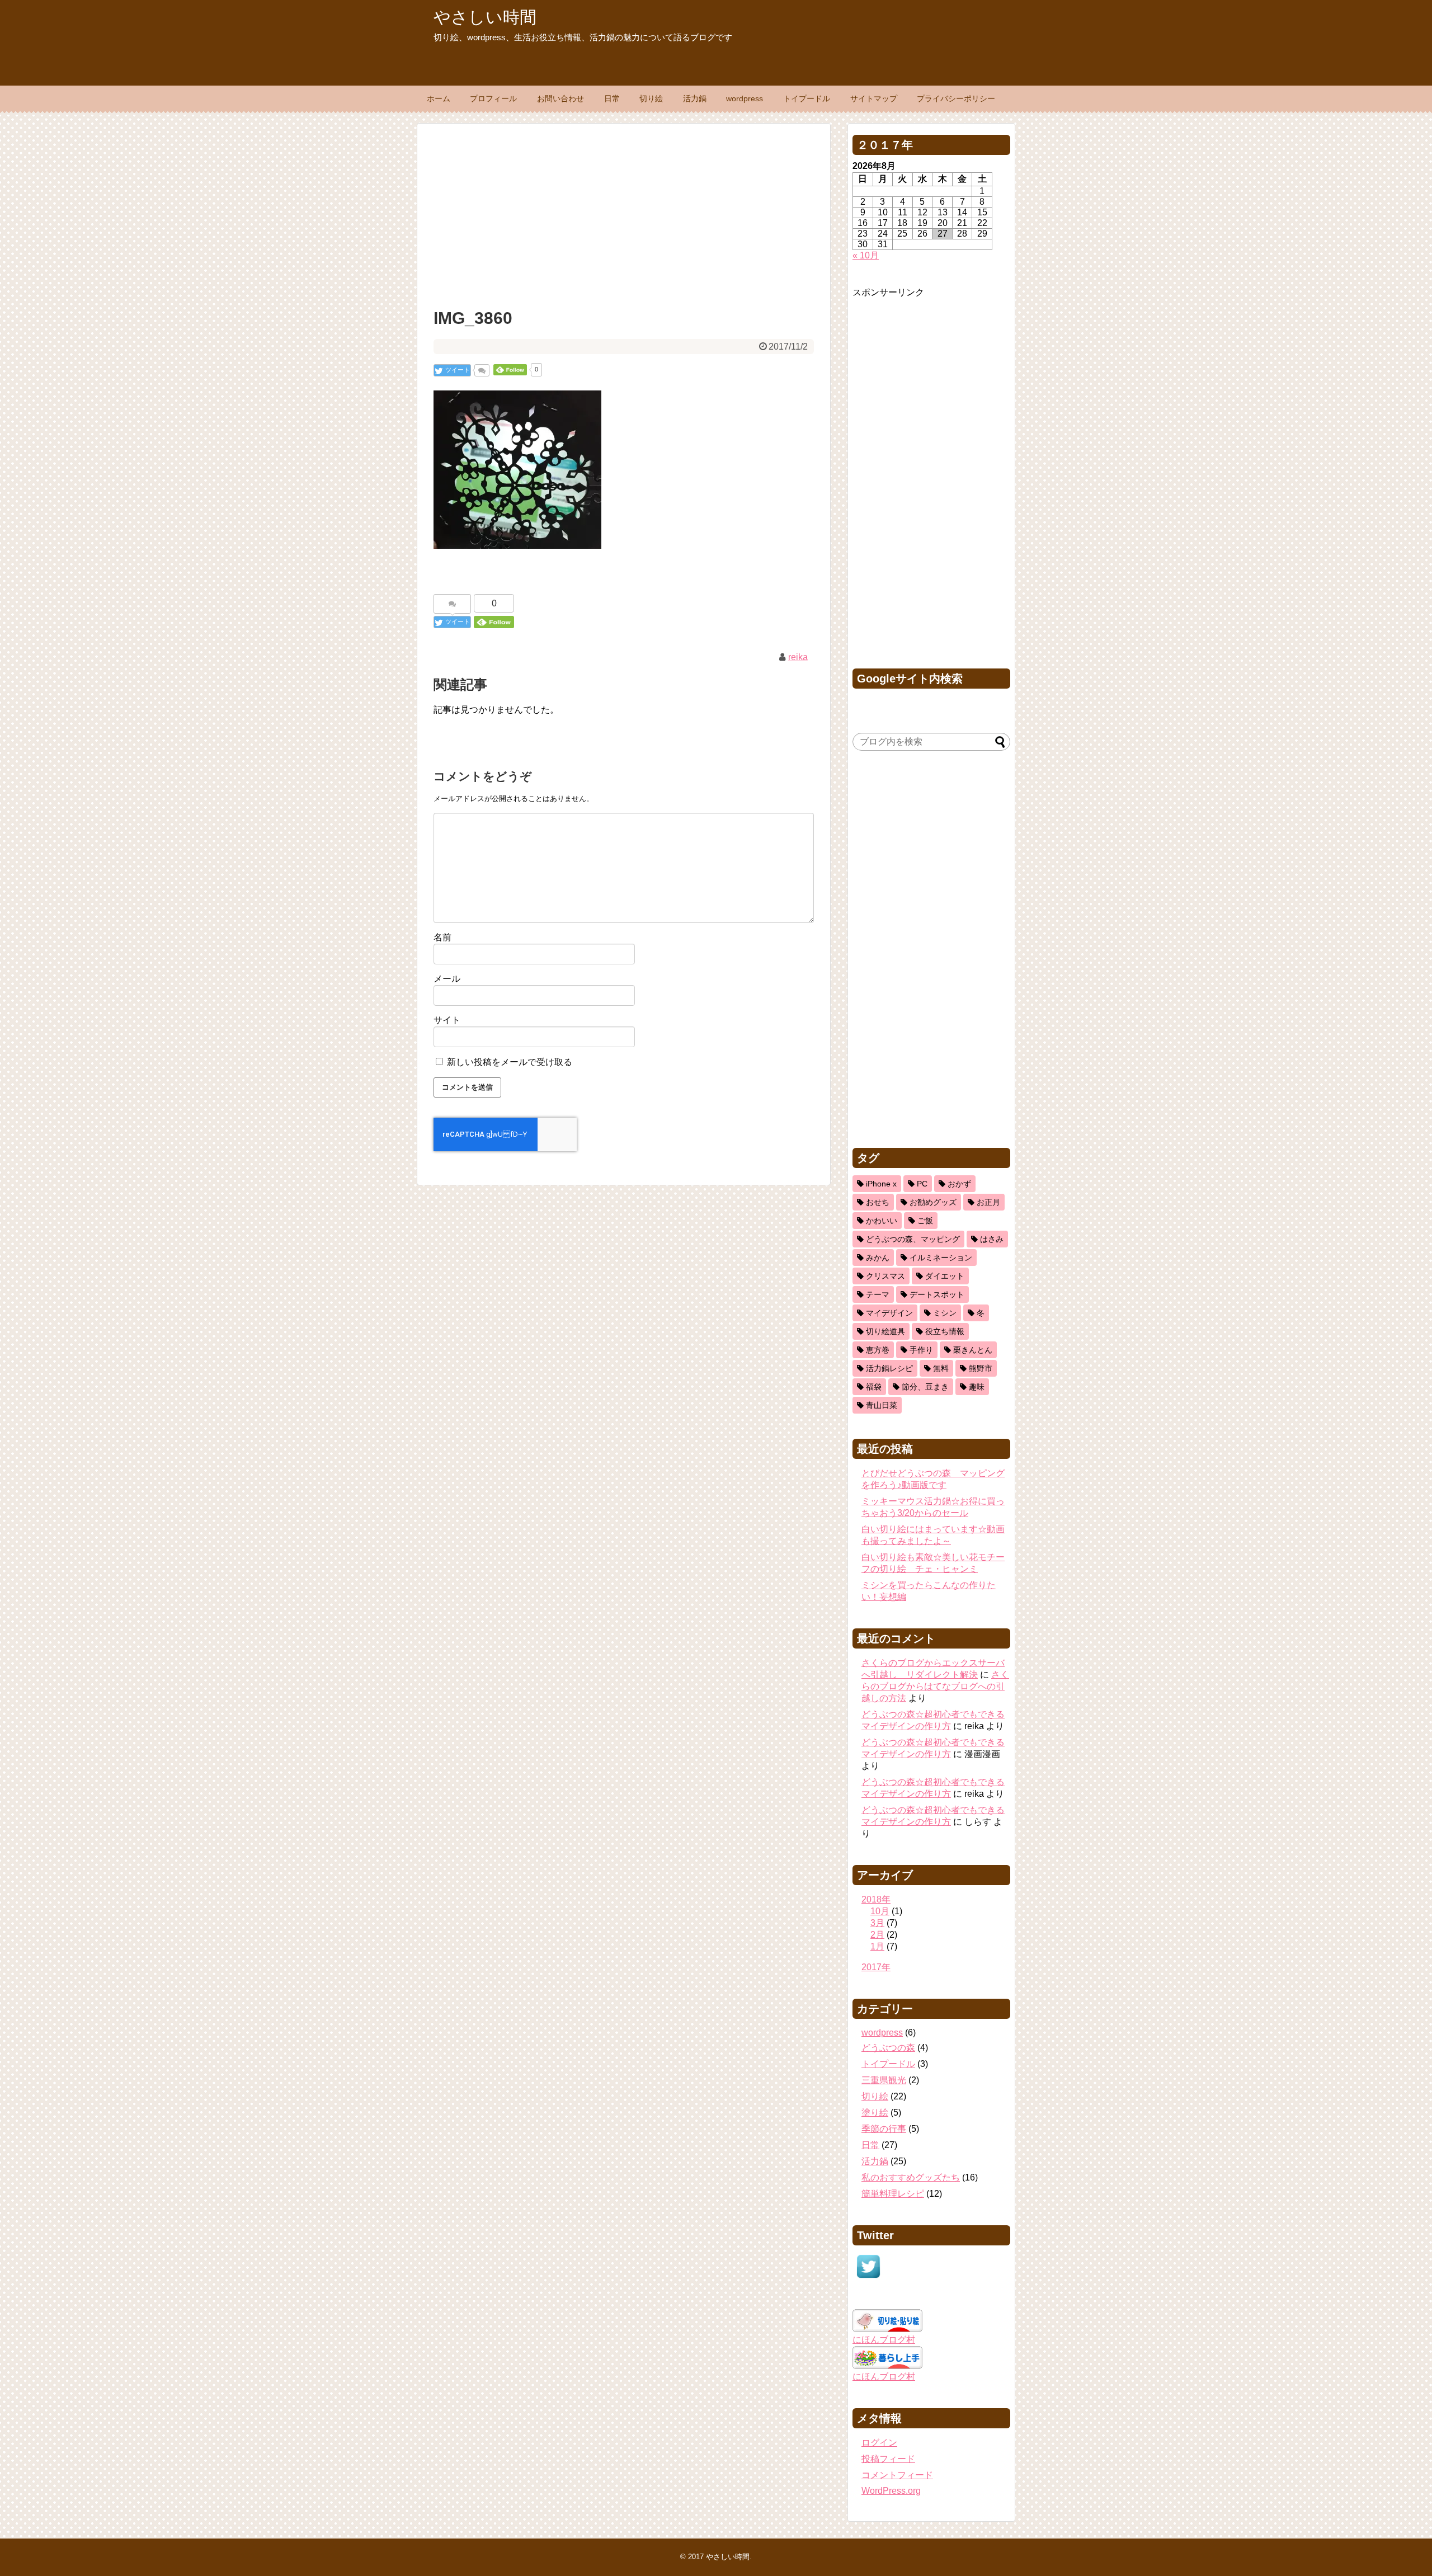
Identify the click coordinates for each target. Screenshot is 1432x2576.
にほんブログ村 (884, 2340)
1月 (877, 1946)
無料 (941, 1368)
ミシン (945, 1313)
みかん (878, 1258)
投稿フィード (888, 2459)
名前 (442, 937)
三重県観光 (884, 2080)
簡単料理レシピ (893, 2194)
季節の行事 (884, 2129)
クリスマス (885, 1276)
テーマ (878, 1294)
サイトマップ (874, 98)
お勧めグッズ (933, 1202)
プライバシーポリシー (956, 98)
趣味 (977, 1387)
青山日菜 (882, 1405)
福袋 (874, 1387)
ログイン (879, 2443)
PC (922, 1184)
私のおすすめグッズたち (911, 2177)
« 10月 (866, 255)
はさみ (992, 1239)
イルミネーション (941, 1258)
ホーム (439, 98)
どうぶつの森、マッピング (913, 1239)
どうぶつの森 (888, 2048)
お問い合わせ (560, 98)
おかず (959, 1184)
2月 (877, 1935)
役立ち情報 (945, 1331)
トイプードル (807, 98)
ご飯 (925, 1221)
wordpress (745, 98)
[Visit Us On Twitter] (868, 2279)
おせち (878, 1202)
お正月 (988, 1202)
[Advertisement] (624, 213)
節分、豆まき (925, 1387)
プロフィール (493, 98)
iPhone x (881, 1184)
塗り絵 (875, 2113)
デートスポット (937, 1294)
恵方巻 (878, 1350)
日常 (612, 98)
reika (798, 657)
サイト (447, 1020)
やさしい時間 (485, 17)
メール (447, 979)
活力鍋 (695, 98)
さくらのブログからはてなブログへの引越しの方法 (935, 1686)
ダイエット (945, 1276)
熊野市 (981, 1368)
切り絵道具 (885, 1331)
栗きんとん (973, 1350)
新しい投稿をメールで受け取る (510, 1062)
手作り (921, 1350)
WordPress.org (891, 2491)
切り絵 (651, 98)
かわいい (882, 1221)
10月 (880, 1911)
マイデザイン (889, 1313)
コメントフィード (897, 2475)
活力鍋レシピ (889, 1368)
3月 (877, 1923)
